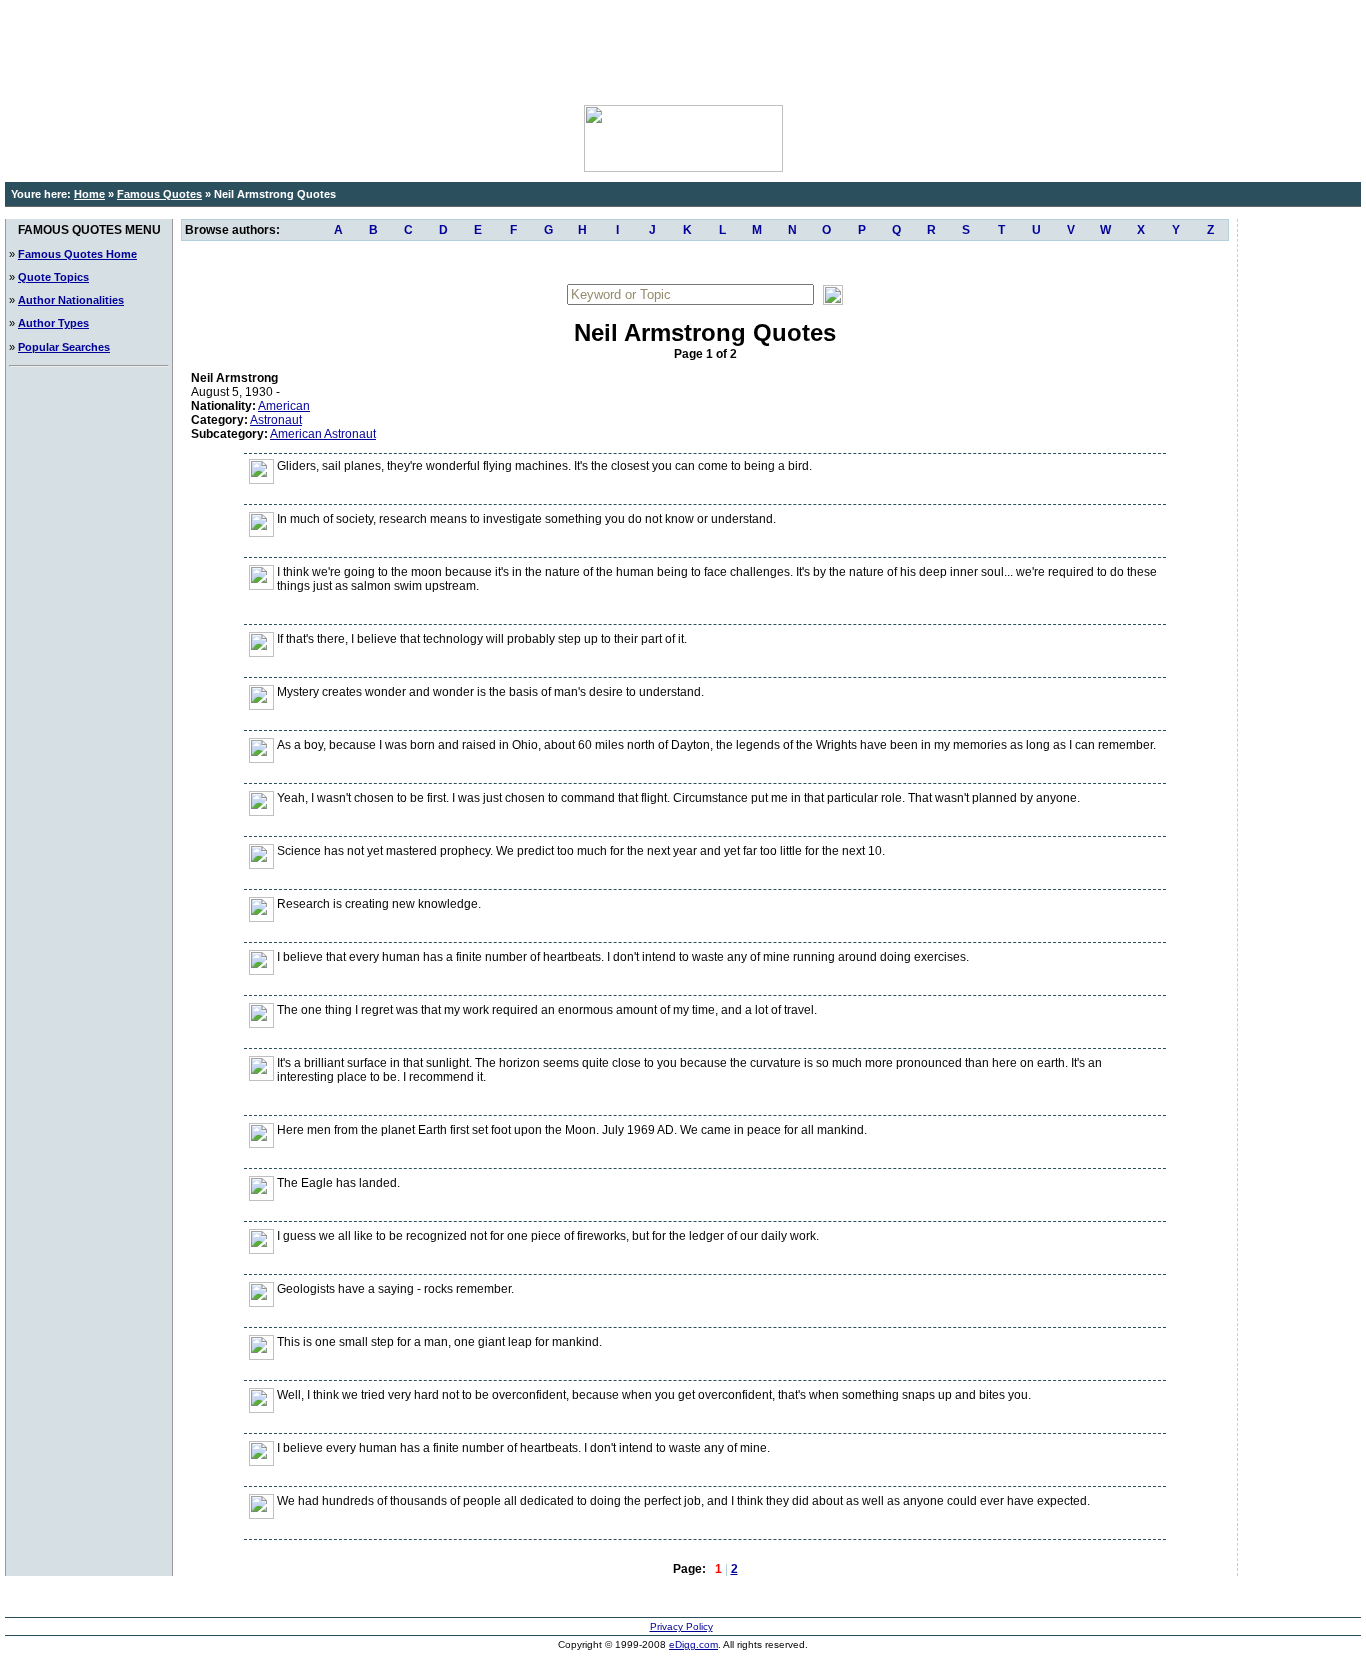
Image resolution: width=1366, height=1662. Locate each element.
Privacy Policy (681, 1626)
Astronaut (276, 420)
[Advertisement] (683, 50)
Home (89, 194)
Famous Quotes (159, 194)
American (284, 406)
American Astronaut (323, 434)
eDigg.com (693, 1644)
